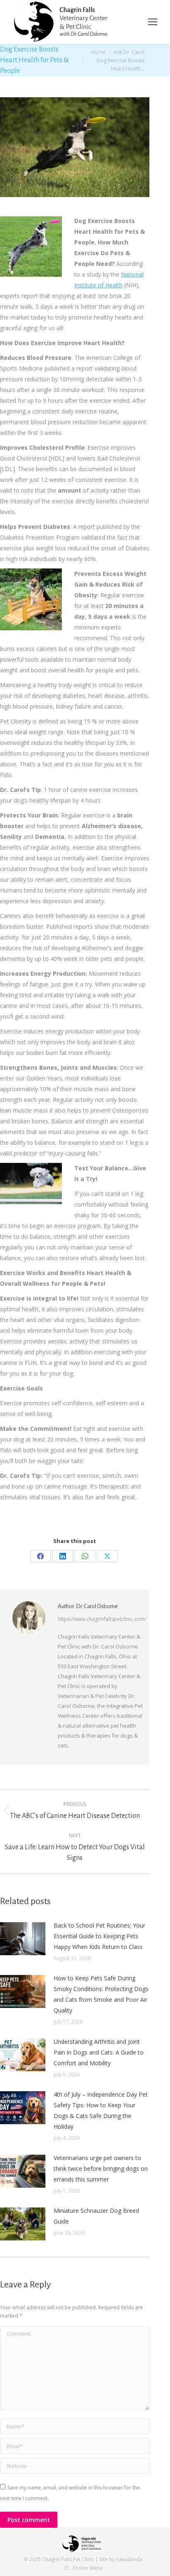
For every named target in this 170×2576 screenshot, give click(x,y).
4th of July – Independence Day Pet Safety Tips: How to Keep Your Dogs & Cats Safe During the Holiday (101, 2110)
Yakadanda (129, 2559)
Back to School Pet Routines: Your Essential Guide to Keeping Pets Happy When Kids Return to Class (99, 1936)
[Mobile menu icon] (153, 22)
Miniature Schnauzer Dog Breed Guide (96, 2216)
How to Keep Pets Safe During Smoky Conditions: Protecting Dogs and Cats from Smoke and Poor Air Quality (101, 1994)
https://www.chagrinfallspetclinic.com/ (102, 1619)
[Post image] (23, 1939)
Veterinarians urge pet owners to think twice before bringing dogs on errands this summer (101, 2169)
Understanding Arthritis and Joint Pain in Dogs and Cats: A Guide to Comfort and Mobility (99, 2052)
